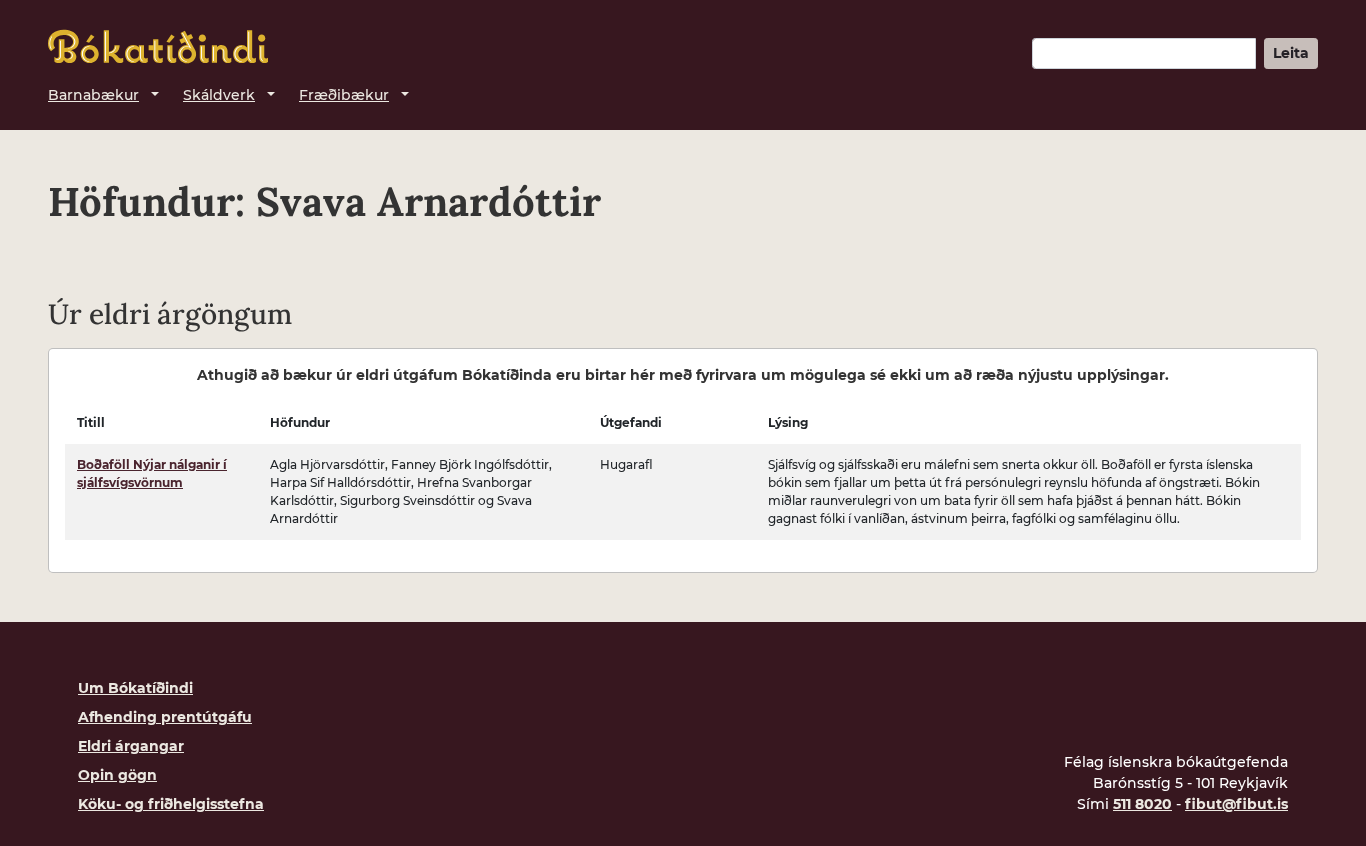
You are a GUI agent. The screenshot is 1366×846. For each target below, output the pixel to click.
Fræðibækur (344, 95)
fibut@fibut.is (1236, 804)
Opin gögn (117, 775)
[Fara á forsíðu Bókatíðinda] (158, 46)
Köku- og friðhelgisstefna (171, 804)
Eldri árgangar (131, 746)
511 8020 (1142, 804)
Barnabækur (93, 95)
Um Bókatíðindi (135, 688)
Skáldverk (219, 95)
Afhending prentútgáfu (165, 717)
